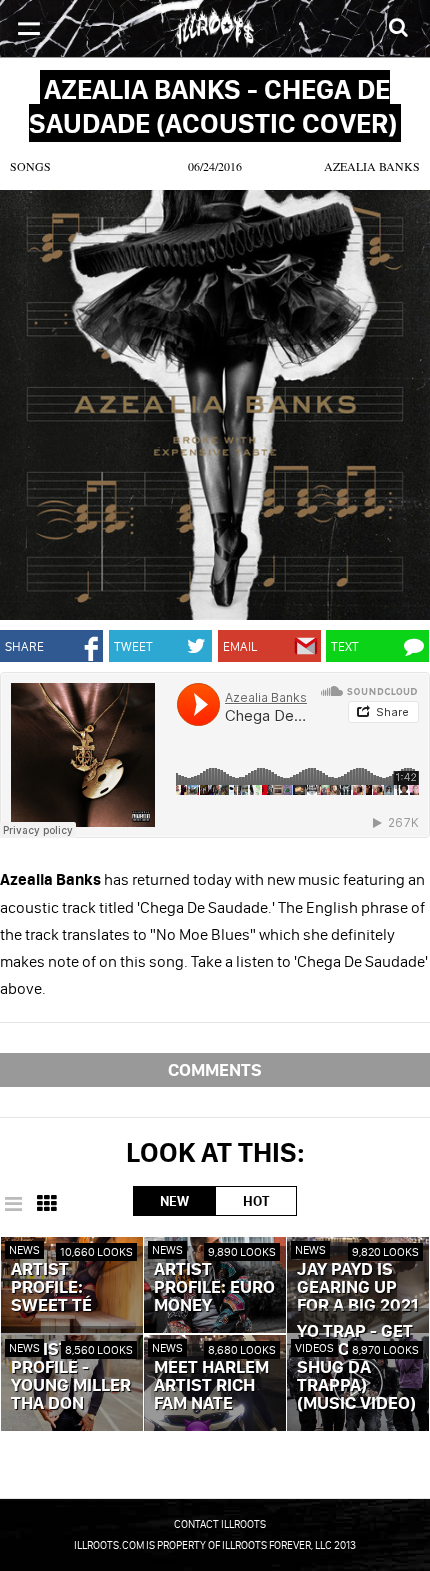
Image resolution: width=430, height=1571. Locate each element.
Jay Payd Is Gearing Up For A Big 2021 (357, 1288)
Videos (314, 1347)
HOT (256, 1201)
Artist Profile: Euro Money (214, 1288)
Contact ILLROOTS (220, 1524)
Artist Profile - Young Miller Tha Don (71, 1377)
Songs (30, 166)
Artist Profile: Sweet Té (51, 1288)
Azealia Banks (372, 166)
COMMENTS (215, 1069)
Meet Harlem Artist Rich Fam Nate (211, 1386)
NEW (174, 1201)
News (24, 1249)
